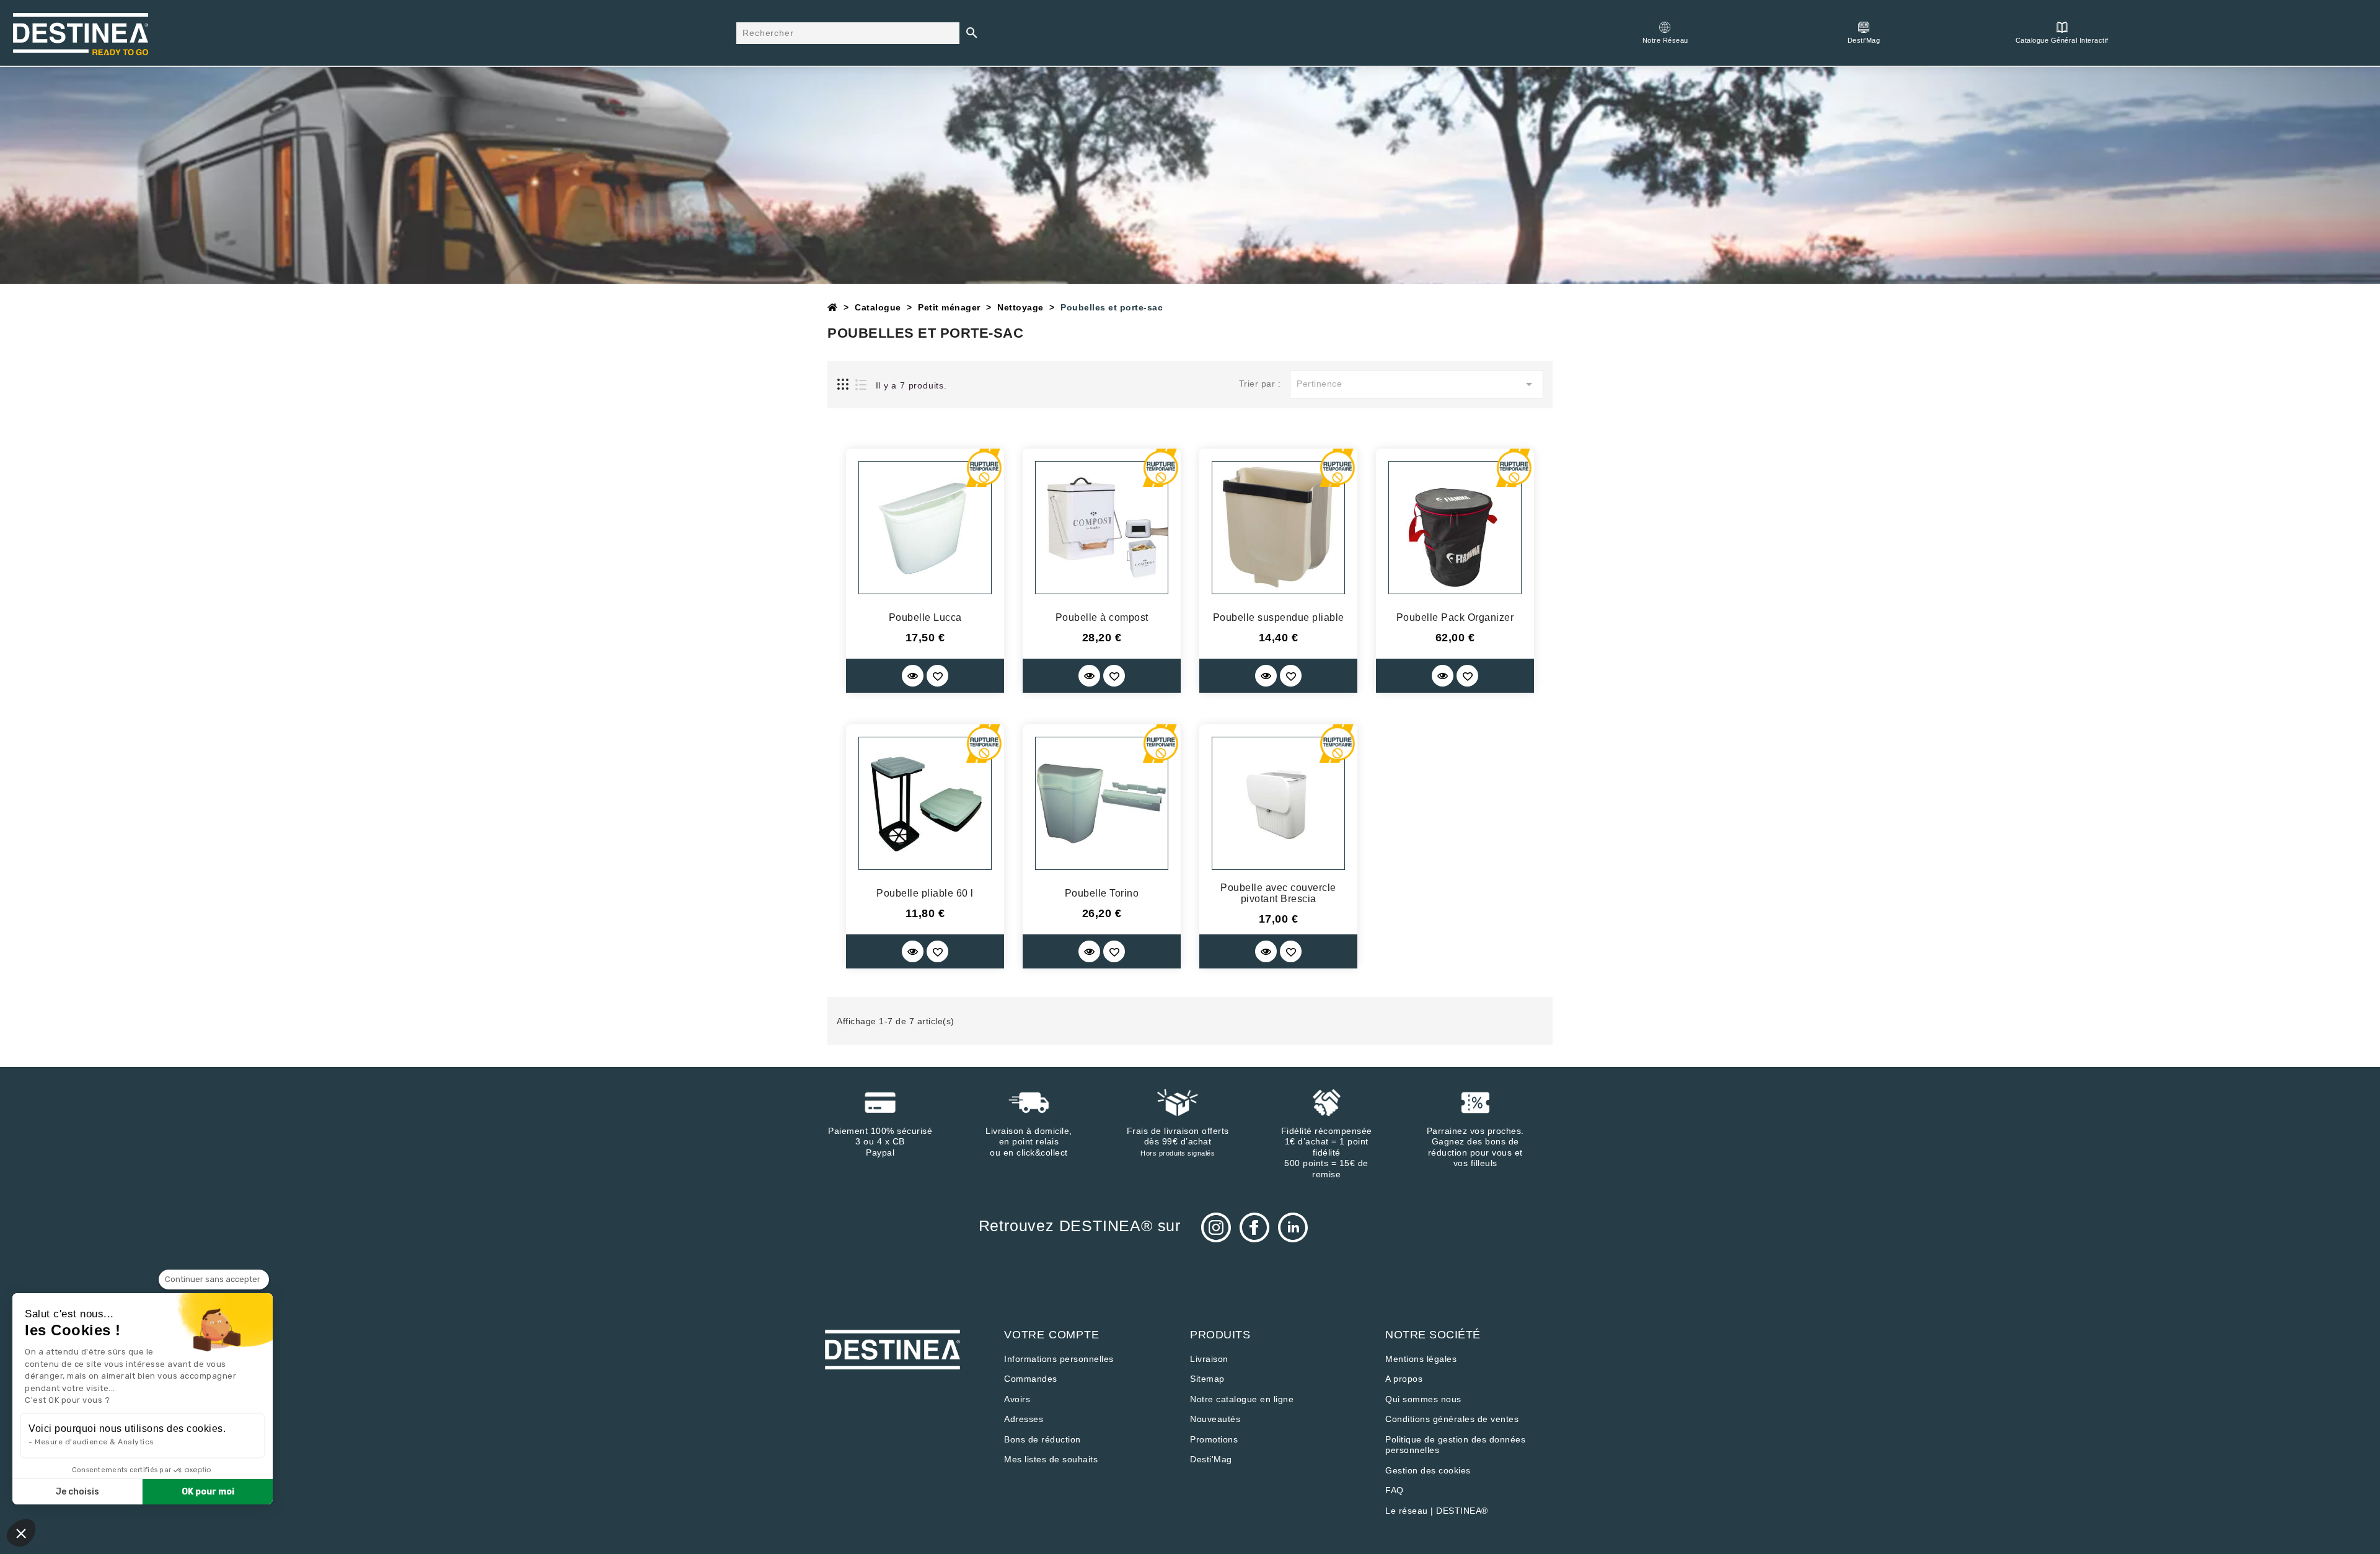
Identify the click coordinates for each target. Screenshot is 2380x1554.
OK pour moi (208, 1492)
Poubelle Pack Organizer (1455, 617)
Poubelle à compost (1102, 617)
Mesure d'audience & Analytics (95, 1442)
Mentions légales (1421, 1359)
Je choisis (77, 1492)
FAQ (1395, 1490)
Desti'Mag (1211, 1459)
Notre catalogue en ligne (1242, 1399)
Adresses (1024, 1419)
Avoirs (1017, 1399)
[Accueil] (833, 307)
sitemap (1207, 1379)
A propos (1404, 1379)
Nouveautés (1215, 1419)
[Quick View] (913, 676)
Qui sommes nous (1423, 1399)
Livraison (1209, 1359)
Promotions (1214, 1439)
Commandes (1031, 1379)
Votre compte (1052, 1335)
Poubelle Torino (1102, 893)
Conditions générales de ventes (1452, 1419)
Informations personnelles (1059, 1359)
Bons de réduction (1042, 1439)
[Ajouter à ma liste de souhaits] (937, 676)
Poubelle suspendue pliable (1279, 617)
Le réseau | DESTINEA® (1437, 1511)
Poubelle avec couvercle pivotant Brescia (1278, 893)
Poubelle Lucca (925, 617)
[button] (21, 1533)
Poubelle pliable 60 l (925, 893)
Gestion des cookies (1428, 1470)
